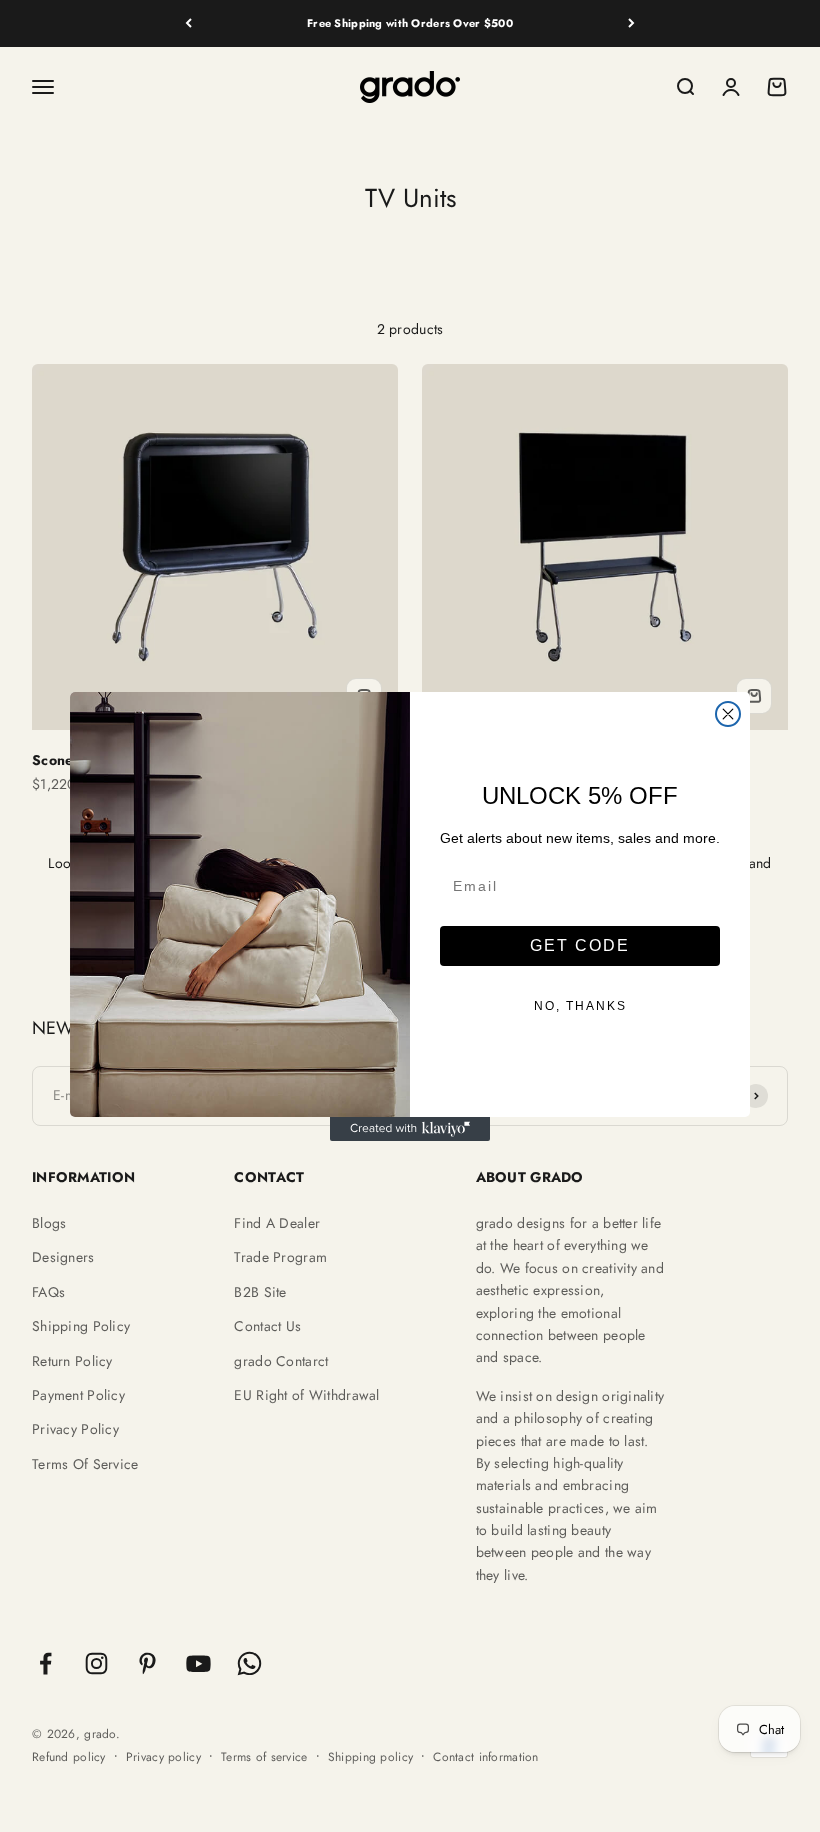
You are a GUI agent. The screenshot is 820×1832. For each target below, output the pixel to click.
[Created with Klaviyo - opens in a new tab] (410, 1129)
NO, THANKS (580, 1006)
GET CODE (580, 945)
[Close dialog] (728, 714)
